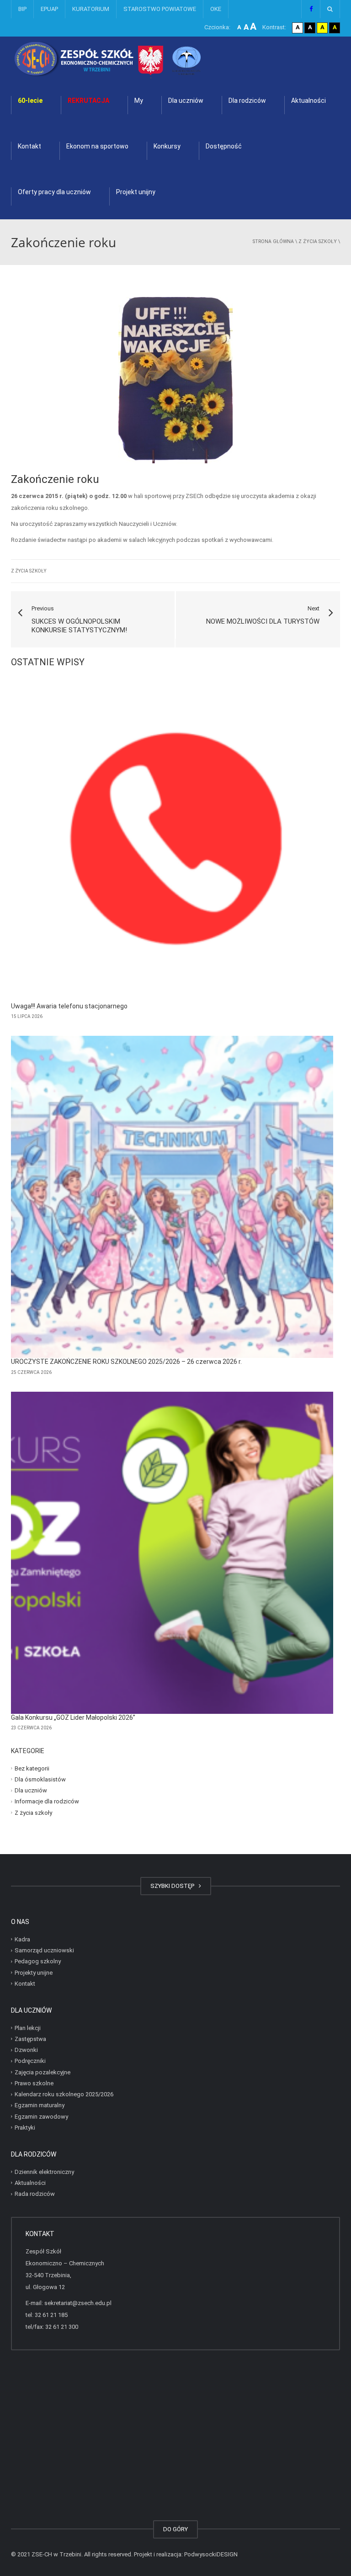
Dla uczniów (186, 101)
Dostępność (224, 146)
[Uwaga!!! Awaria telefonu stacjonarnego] (172, 841)
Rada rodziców (35, 2194)
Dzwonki (26, 2050)
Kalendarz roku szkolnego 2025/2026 (64, 2094)
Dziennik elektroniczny (44, 2171)
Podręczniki (30, 2061)
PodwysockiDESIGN (211, 2554)
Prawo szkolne (34, 2083)
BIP (22, 9)
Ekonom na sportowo (97, 146)
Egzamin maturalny (40, 2105)
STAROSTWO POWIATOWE (160, 9)
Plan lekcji (28, 2027)
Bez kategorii (32, 1768)
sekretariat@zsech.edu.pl (78, 2303)
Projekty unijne (34, 1972)
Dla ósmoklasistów (40, 1779)
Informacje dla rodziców (47, 1801)
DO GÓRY (175, 2529)
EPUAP (49, 9)
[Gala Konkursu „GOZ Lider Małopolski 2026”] (172, 1553)
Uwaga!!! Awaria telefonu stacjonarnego (69, 1006)
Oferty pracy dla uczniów (54, 192)
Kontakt (29, 146)
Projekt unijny (136, 192)
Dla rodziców (247, 101)
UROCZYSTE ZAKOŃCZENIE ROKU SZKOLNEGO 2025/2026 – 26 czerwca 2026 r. (126, 1362)
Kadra (22, 1939)
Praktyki (25, 2128)
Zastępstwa (30, 2039)
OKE (216, 9)
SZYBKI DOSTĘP (174, 1886)
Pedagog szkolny (38, 1961)
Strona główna (273, 241)
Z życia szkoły (318, 241)
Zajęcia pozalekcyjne (43, 2072)
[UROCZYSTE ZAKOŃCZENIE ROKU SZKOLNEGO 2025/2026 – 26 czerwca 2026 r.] (172, 1197)
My (139, 101)
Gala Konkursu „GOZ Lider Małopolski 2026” (73, 1717)
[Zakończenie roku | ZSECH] (132, 59)
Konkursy (167, 146)
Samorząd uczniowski (44, 1950)
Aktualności (308, 101)
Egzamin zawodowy (41, 2116)
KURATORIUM (91, 9)
